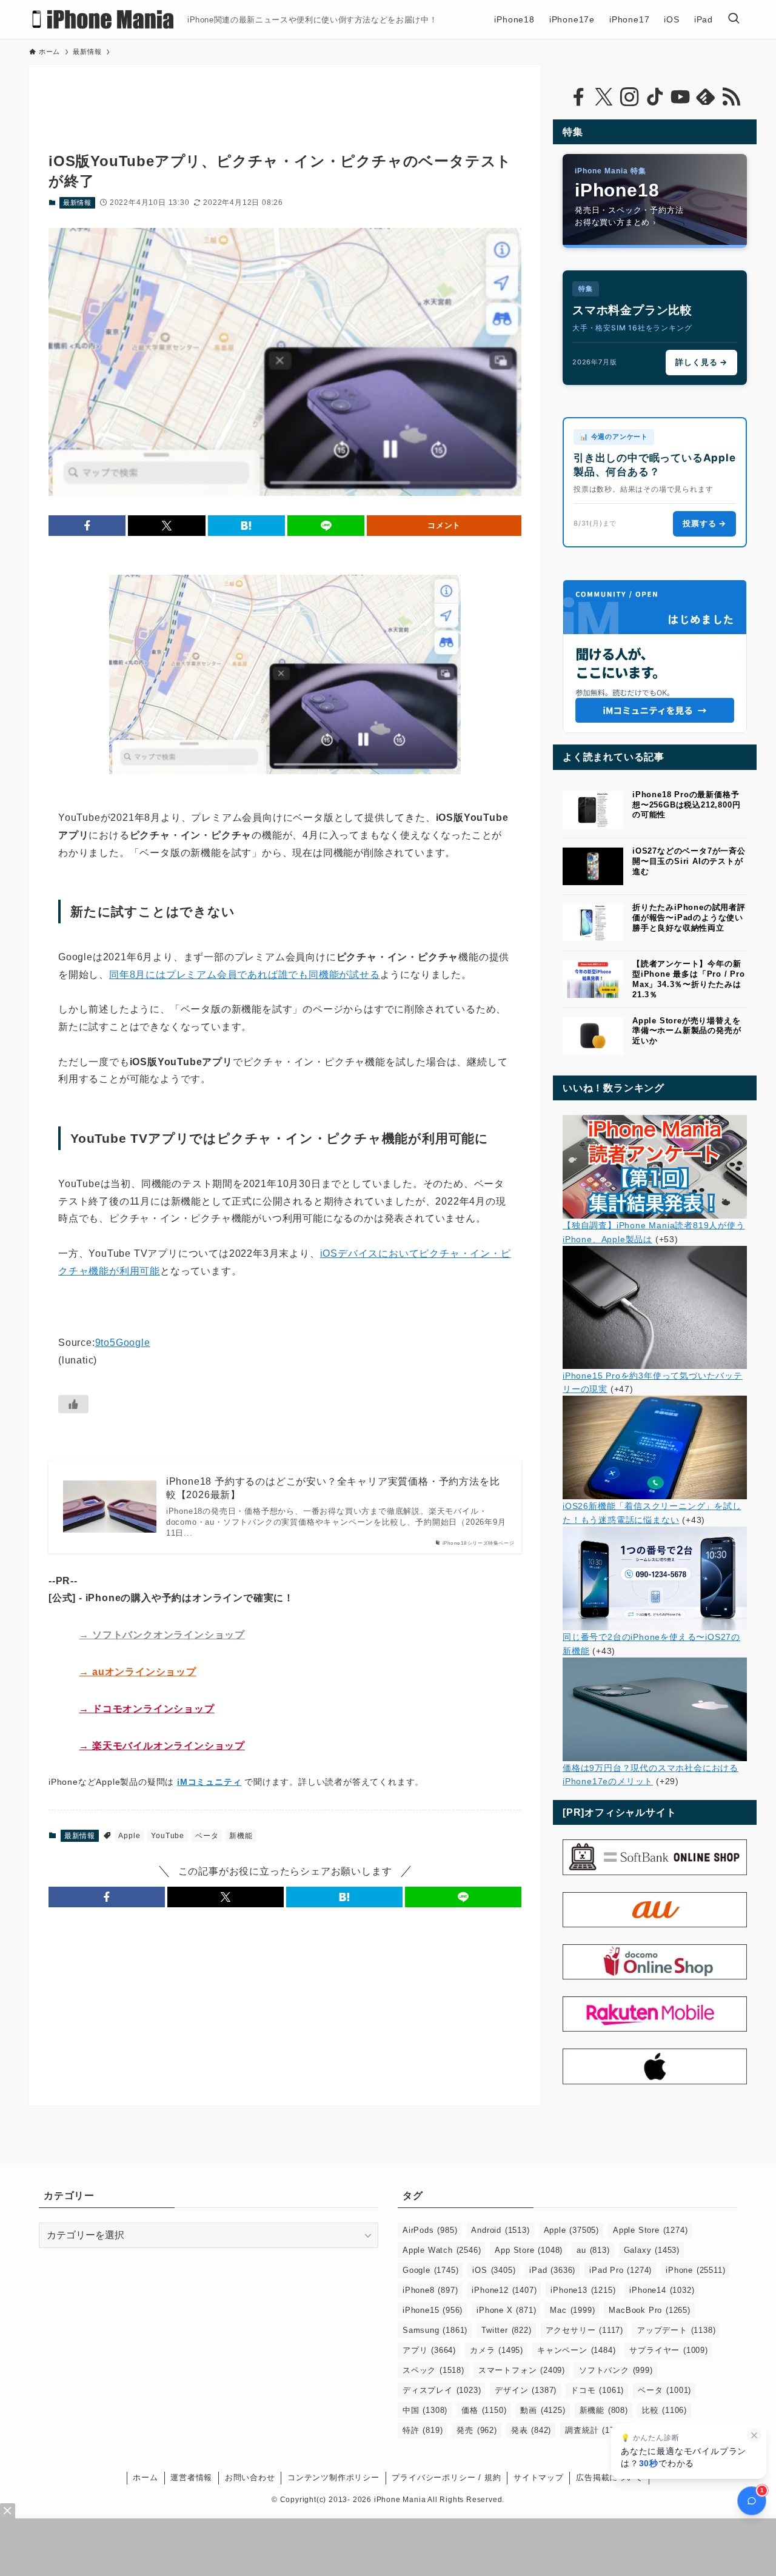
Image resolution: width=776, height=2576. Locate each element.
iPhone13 (583, 2290)
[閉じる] (754, 2435)
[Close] (8, 2511)
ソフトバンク (616, 2370)
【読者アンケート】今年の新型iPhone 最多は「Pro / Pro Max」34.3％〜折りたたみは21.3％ (689, 979)
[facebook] (578, 97)
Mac (572, 2310)
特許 (423, 2430)
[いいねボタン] (73, 1404)
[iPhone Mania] (103, 19)
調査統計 (596, 2430)
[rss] (731, 97)
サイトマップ (539, 2477)
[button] (87, 526)
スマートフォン (522, 2370)
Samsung (435, 2330)
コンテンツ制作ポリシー (333, 2477)
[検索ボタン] (734, 19)
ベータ (207, 1836)
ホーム (145, 2477)
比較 (664, 2410)
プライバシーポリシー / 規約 (446, 2477)
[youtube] (680, 97)
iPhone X (506, 2310)
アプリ (429, 2350)
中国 (425, 2410)
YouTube (168, 1836)
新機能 (241, 1836)
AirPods (430, 2230)
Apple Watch (442, 2250)
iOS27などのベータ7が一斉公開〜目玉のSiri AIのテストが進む (689, 861)
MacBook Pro (649, 2310)
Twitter (506, 2330)
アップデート (676, 2330)
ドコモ (597, 2390)
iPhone (695, 2270)
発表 (531, 2430)
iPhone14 (662, 2290)
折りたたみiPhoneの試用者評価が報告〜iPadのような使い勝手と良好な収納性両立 (689, 918)
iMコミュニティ (209, 1782)
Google (430, 2270)
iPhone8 (430, 2290)
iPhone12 (504, 2290)
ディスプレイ (442, 2390)
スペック (433, 2370)
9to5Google (123, 1343)
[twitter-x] (604, 97)
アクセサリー (584, 2330)
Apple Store (650, 2230)
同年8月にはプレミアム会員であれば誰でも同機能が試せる (245, 975)
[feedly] (706, 97)
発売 (477, 2430)
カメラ (497, 2350)
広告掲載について (609, 2477)
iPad (552, 2270)
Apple (129, 1836)
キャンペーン (576, 2350)
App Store (529, 2250)
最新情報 (77, 202)
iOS (494, 2270)
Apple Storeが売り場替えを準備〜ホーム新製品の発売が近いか (687, 1031)
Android (500, 2230)
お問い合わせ (250, 2477)
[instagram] (629, 97)
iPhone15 (433, 2310)
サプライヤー (668, 2350)
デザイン (526, 2390)
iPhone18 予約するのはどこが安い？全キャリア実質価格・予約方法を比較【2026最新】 (333, 1488)
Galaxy (652, 2250)
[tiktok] (655, 97)
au (593, 2250)
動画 (543, 2410)
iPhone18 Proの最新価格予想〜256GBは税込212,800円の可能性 (686, 805)
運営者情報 (191, 2477)
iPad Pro (620, 2270)
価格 (484, 2410)
